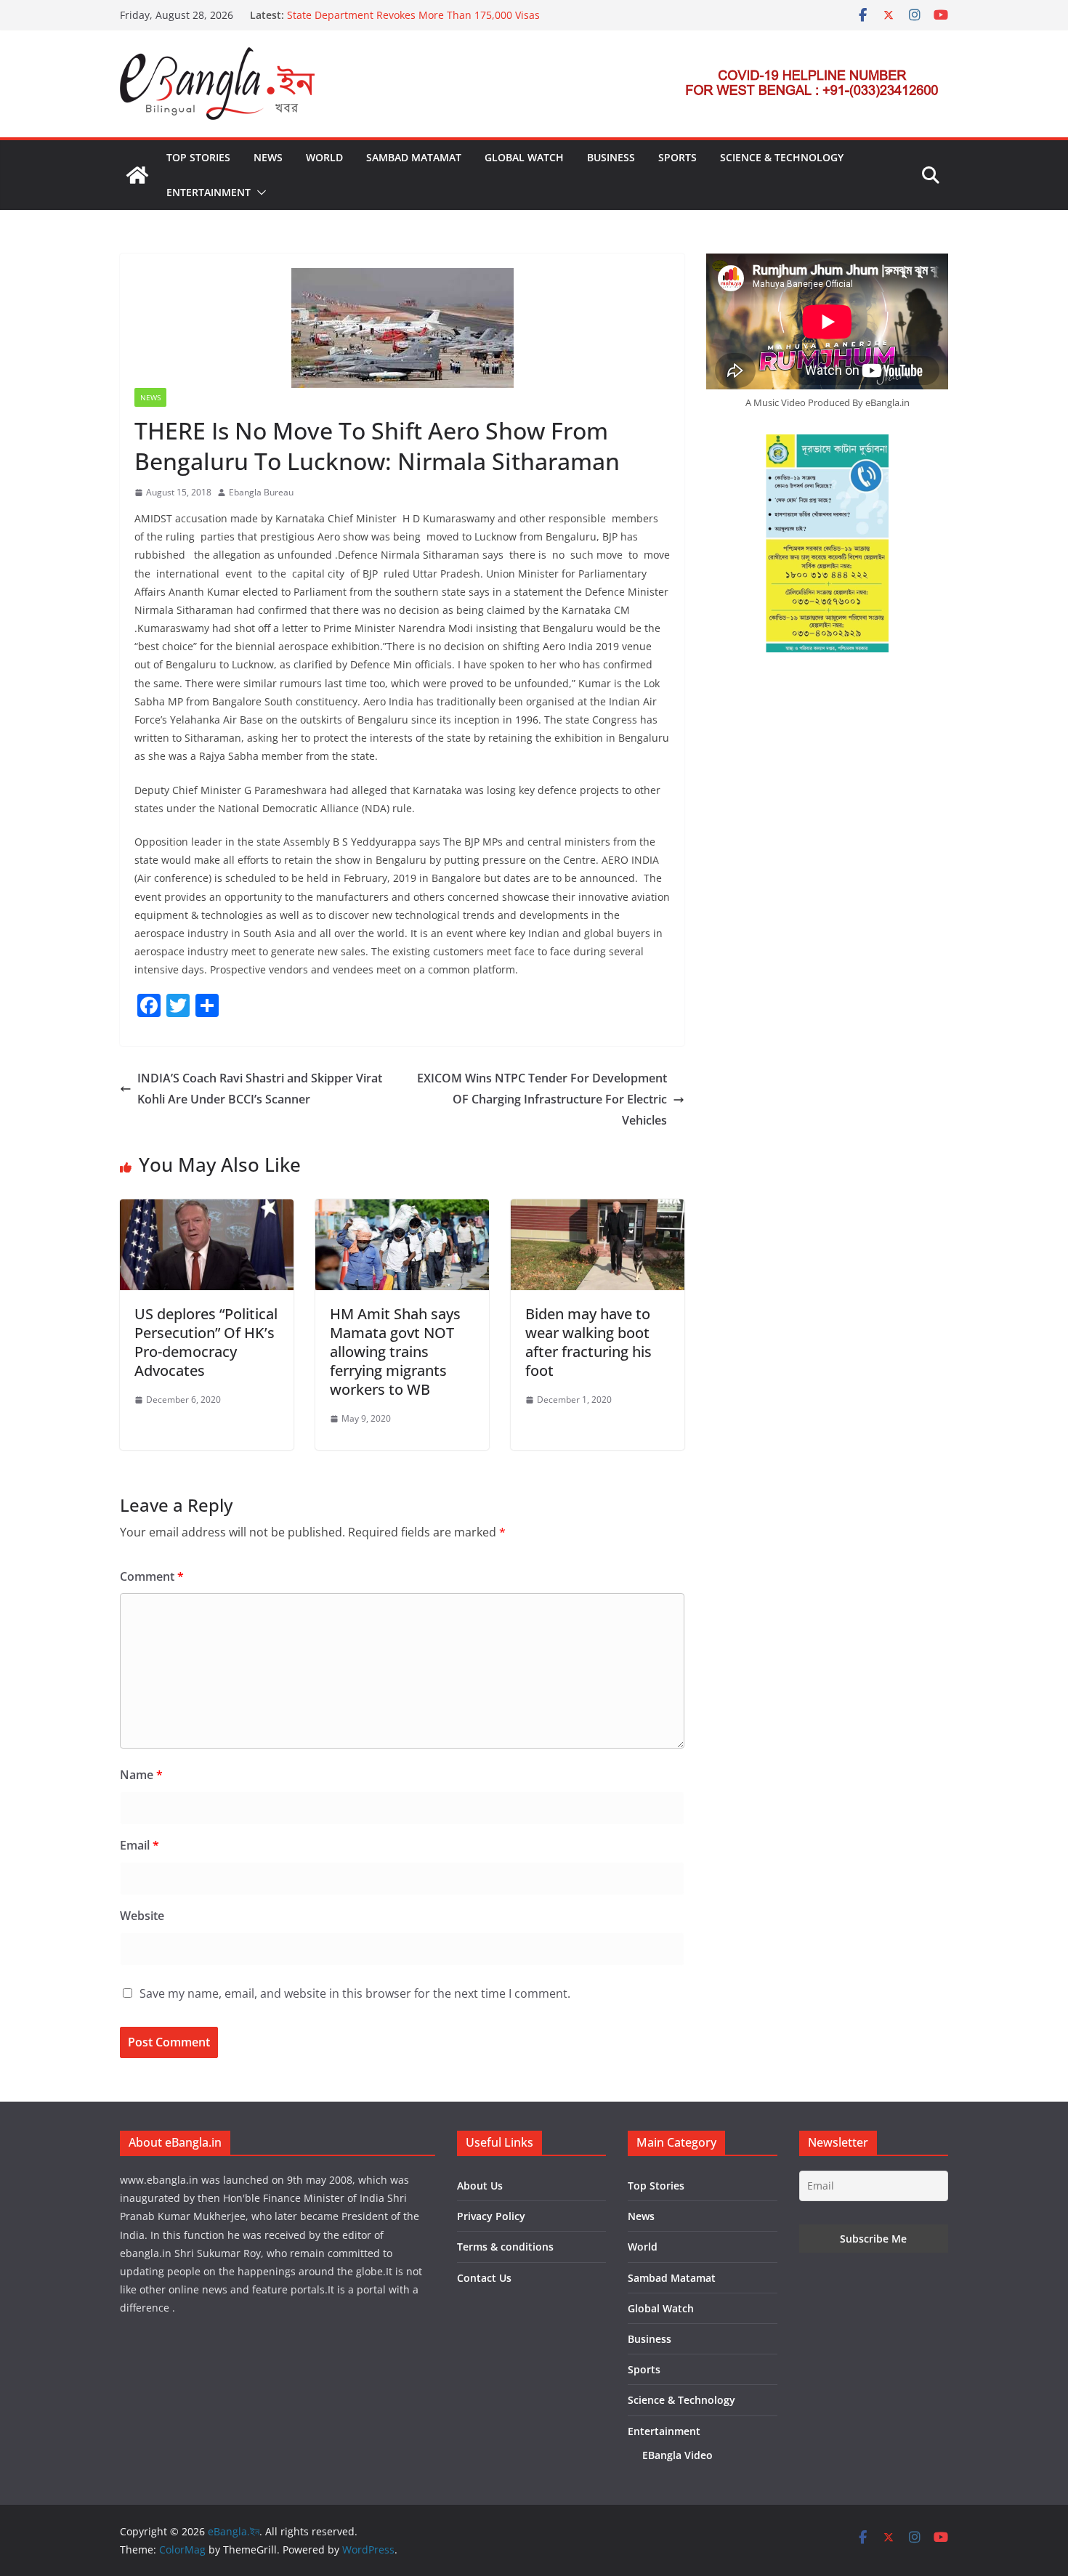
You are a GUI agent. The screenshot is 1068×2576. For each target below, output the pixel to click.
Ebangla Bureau (261, 492)
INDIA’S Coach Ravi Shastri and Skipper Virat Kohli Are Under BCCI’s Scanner (260, 1089)
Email (139, 1845)
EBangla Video (677, 2455)
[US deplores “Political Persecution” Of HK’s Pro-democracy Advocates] (207, 1210)
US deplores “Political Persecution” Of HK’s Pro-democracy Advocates (206, 1342)
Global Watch (524, 157)
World (324, 157)
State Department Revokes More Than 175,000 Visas (413, 15)
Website (142, 1916)
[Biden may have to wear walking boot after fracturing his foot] (598, 1210)
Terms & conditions (505, 2247)
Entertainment (209, 192)
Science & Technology (782, 157)
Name (141, 1775)
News (268, 157)
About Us (480, 2186)
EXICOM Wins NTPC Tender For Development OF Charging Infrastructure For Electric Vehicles (542, 1099)
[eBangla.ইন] (137, 175)
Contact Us (484, 2278)
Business (611, 157)
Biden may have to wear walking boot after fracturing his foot (588, 1342)
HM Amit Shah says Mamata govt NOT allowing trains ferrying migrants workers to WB (395, 1352)
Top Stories (198, 157)
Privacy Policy (491, 2216)
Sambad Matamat (414, 157)
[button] (259, 193)
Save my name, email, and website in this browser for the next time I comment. (355, 1993)
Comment (152, 1576)
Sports (677, 157)
